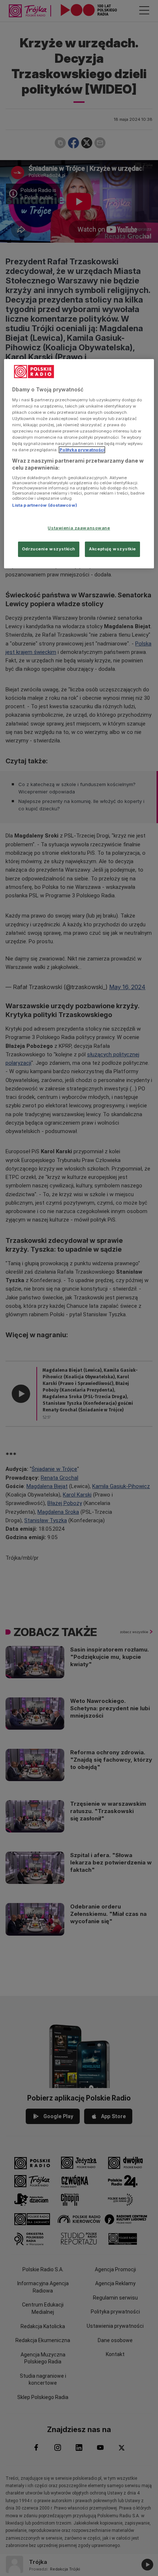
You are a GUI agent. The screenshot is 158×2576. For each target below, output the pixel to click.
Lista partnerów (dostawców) (45, 505)
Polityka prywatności (82, 450)
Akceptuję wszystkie (112, 549)
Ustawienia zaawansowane (79, 528)
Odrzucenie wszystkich (49, 549)
